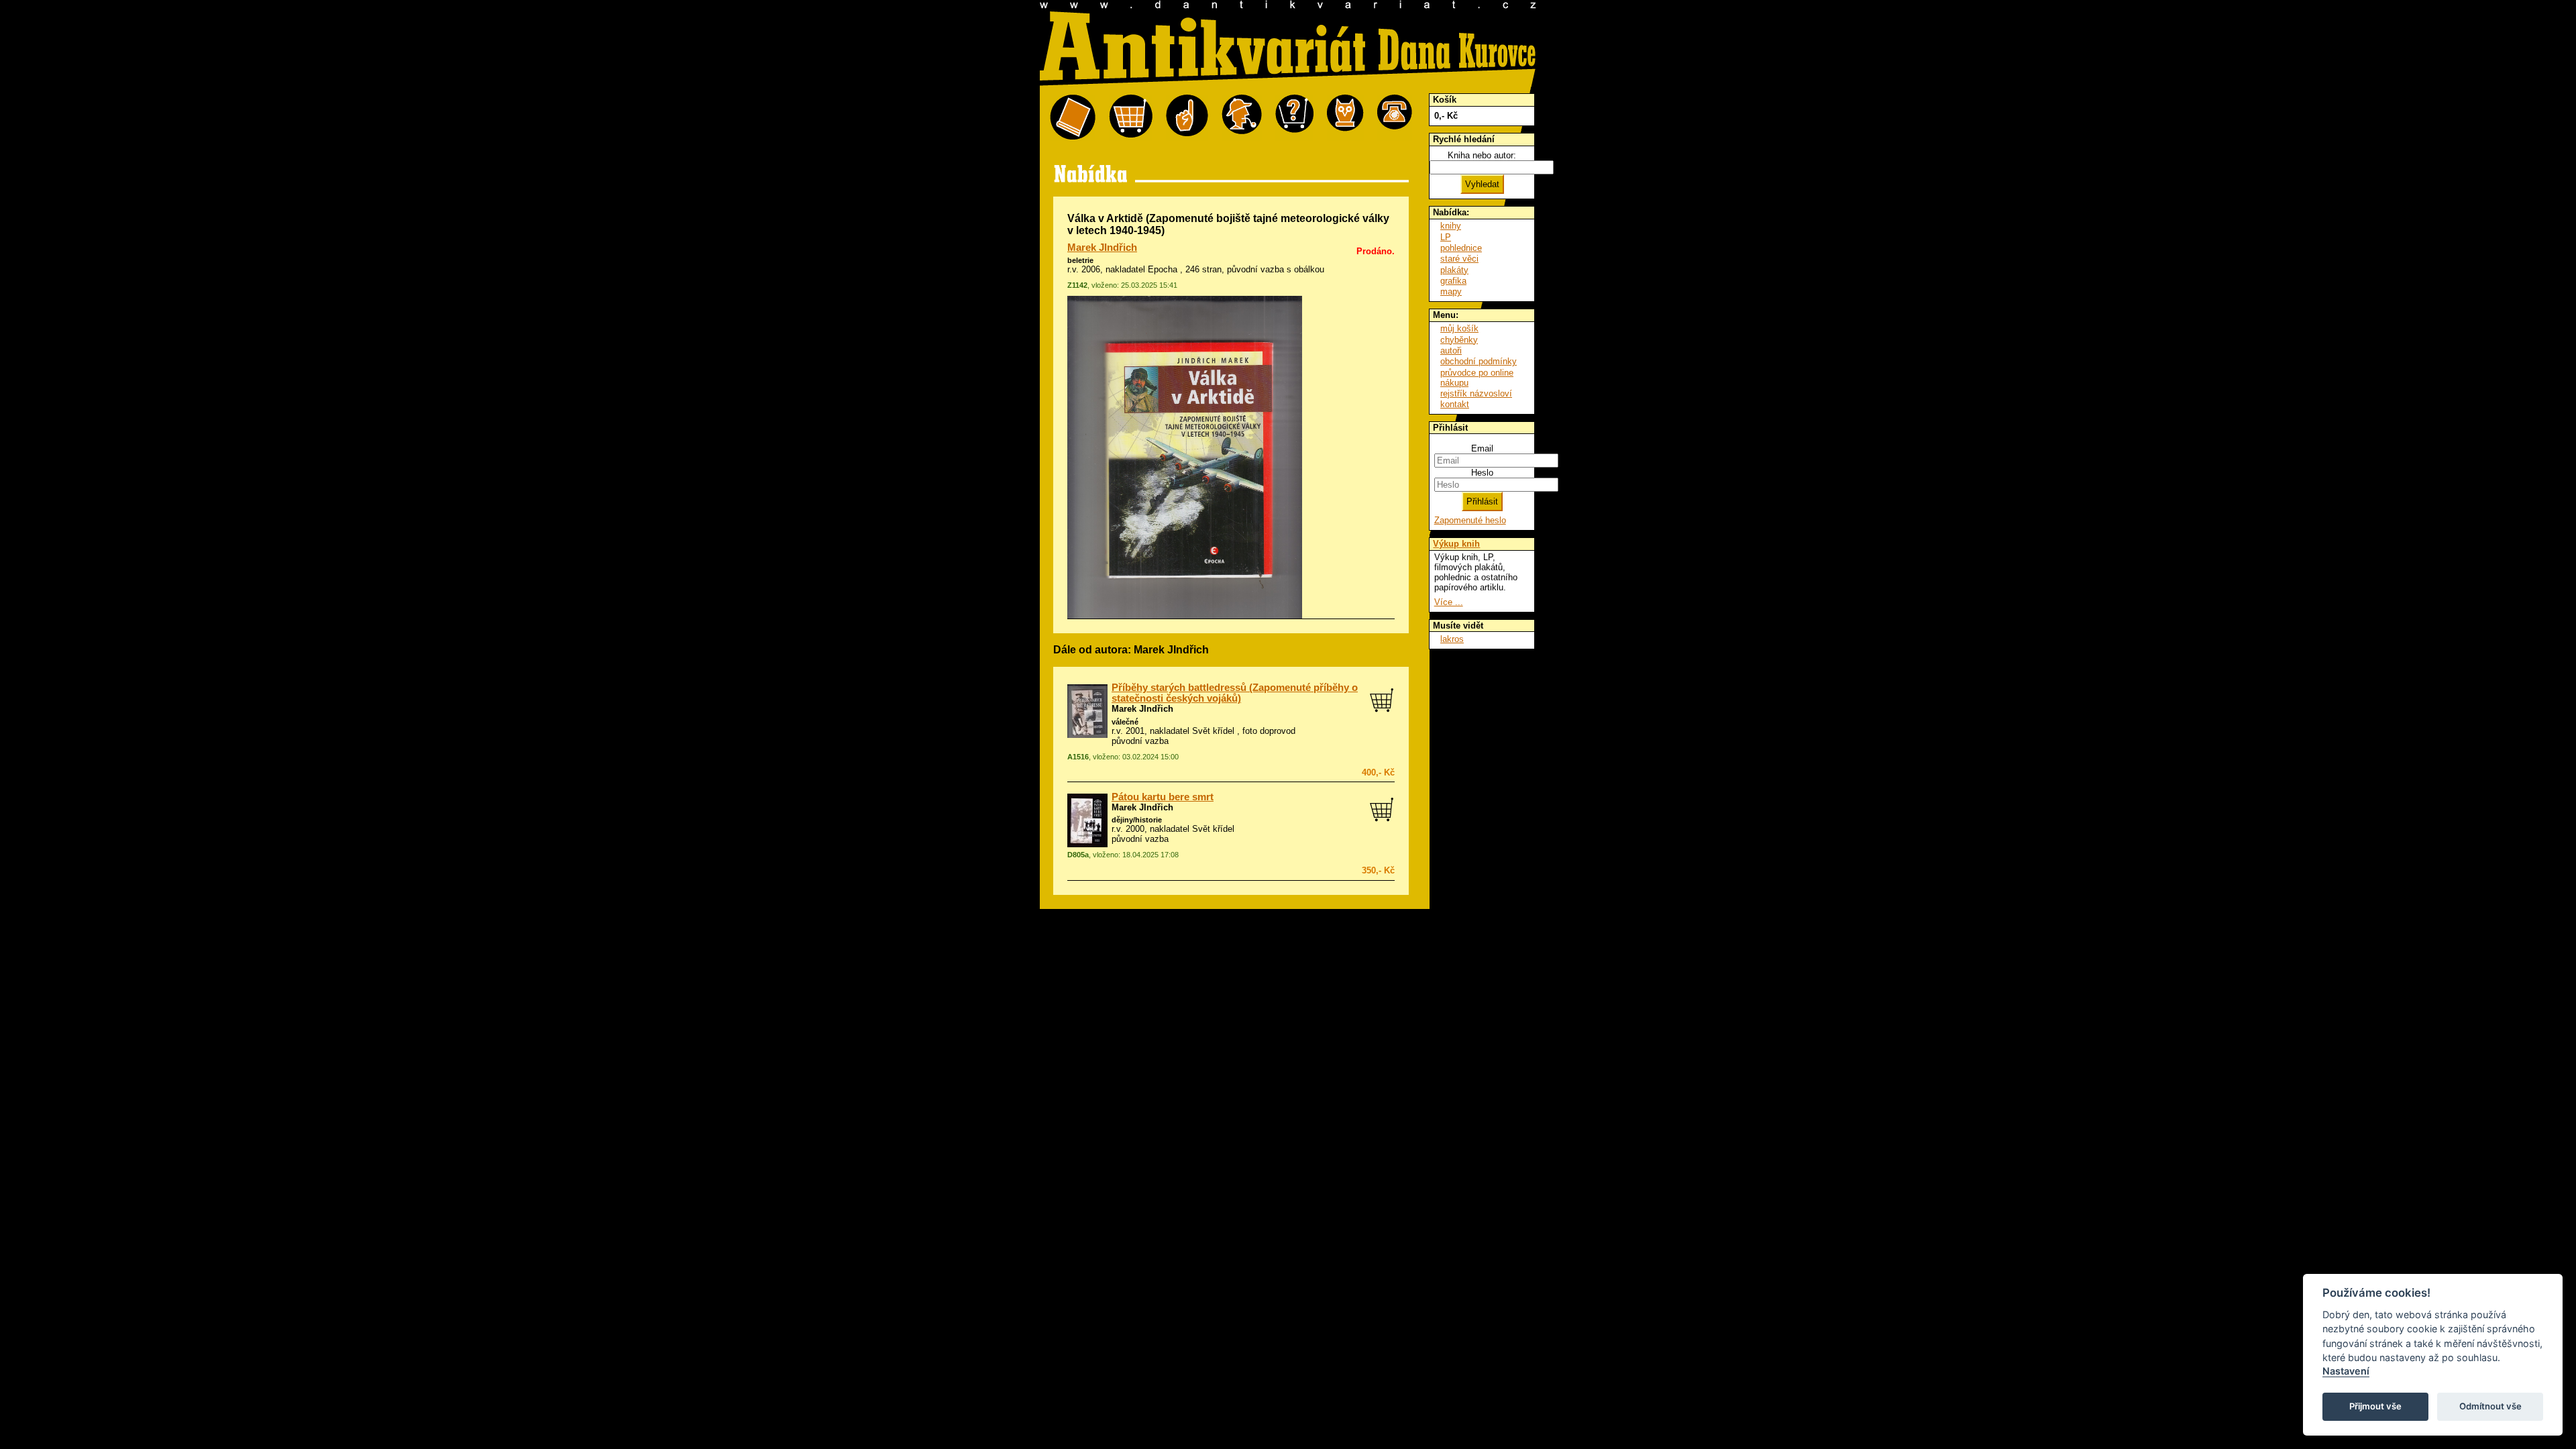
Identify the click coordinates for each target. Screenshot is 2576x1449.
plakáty (1454, 270)
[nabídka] (1073, 118)
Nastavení (2346, 1371)
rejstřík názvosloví (1476, 393)
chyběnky (1459, 340)
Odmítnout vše (2490, 1406)
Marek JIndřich (1102, 248)
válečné (1125, 722)
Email (1482, 448)
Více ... (1449, 602)
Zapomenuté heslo (1470, 520)
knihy (1451, 226)
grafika (1453, 281)
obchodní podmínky (1479, 361)
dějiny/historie (1137, 820)
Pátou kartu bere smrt (1163, 797)
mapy (1451, 291)
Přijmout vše (2375, 1406)
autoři (1451, 351)
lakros (1452, 639)
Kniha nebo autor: (1482, 155)
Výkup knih (1456, 544)
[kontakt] (1395, 118)
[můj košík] (1131, 118)
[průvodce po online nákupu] (1294, 118)
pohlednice (1461, 248)
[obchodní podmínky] (1187, 118)
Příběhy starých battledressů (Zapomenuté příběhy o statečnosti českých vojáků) (1235, 693)
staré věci (1459, 259)
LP (1446, 237)
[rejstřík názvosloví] (1345, 118)
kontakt (1455, 404)
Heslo (1482, 473)
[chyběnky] (1242, 118)
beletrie (1080, 260)
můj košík (1459, 328)
